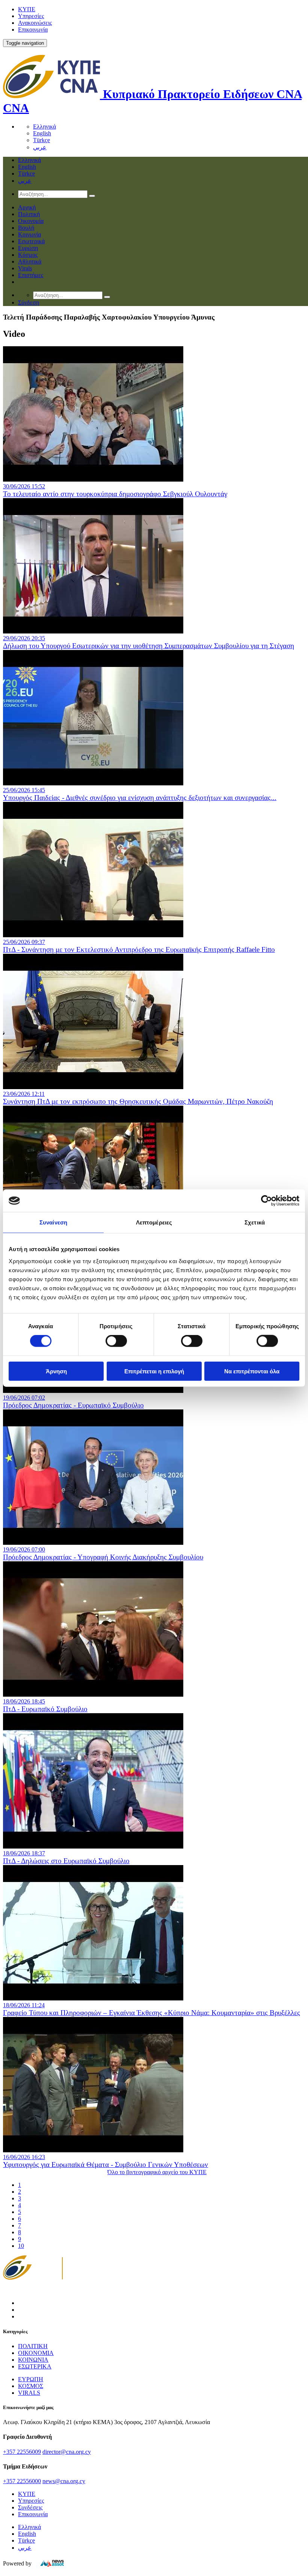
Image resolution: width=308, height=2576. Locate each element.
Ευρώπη (28, 248)
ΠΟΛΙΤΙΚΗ (33, 2346)
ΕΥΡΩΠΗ (31, 2379)
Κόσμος (28, 255)
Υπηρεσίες (31, 16)
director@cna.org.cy (67, 2452)
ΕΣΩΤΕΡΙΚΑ (35, 2366)
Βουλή (26, 228)
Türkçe (42, 140)
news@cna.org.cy (64, 2481)
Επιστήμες (31, 275)
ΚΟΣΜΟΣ (31, 2386)
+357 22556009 (22, 2452)
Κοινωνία (29, 234)
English (42, 133)
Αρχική (27, 207)
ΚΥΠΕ (27, 9)
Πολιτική (29, 214)
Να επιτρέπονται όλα (252, 1371)
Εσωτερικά (31, 241)
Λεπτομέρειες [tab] (154, 1222)
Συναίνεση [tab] (53, 1222)
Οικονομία (31, 221)
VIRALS (29, 2393)
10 (21, 2246)
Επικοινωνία (33, 30)
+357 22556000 (22, 2481)
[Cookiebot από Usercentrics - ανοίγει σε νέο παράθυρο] (266, 1201)
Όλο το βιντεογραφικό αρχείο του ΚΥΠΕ (157, 2172)
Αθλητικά (30, 261)
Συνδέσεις (30, 2507)
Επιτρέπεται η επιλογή (154, 1371)
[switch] (116, 1341)
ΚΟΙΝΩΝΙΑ (33, 2360)
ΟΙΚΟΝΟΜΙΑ (36, 2353)
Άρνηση (56, 1371)
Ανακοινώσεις (35, 23)
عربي (40, 147)
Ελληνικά (45, 127)
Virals (25, 268)
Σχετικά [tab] (255, 1222)
